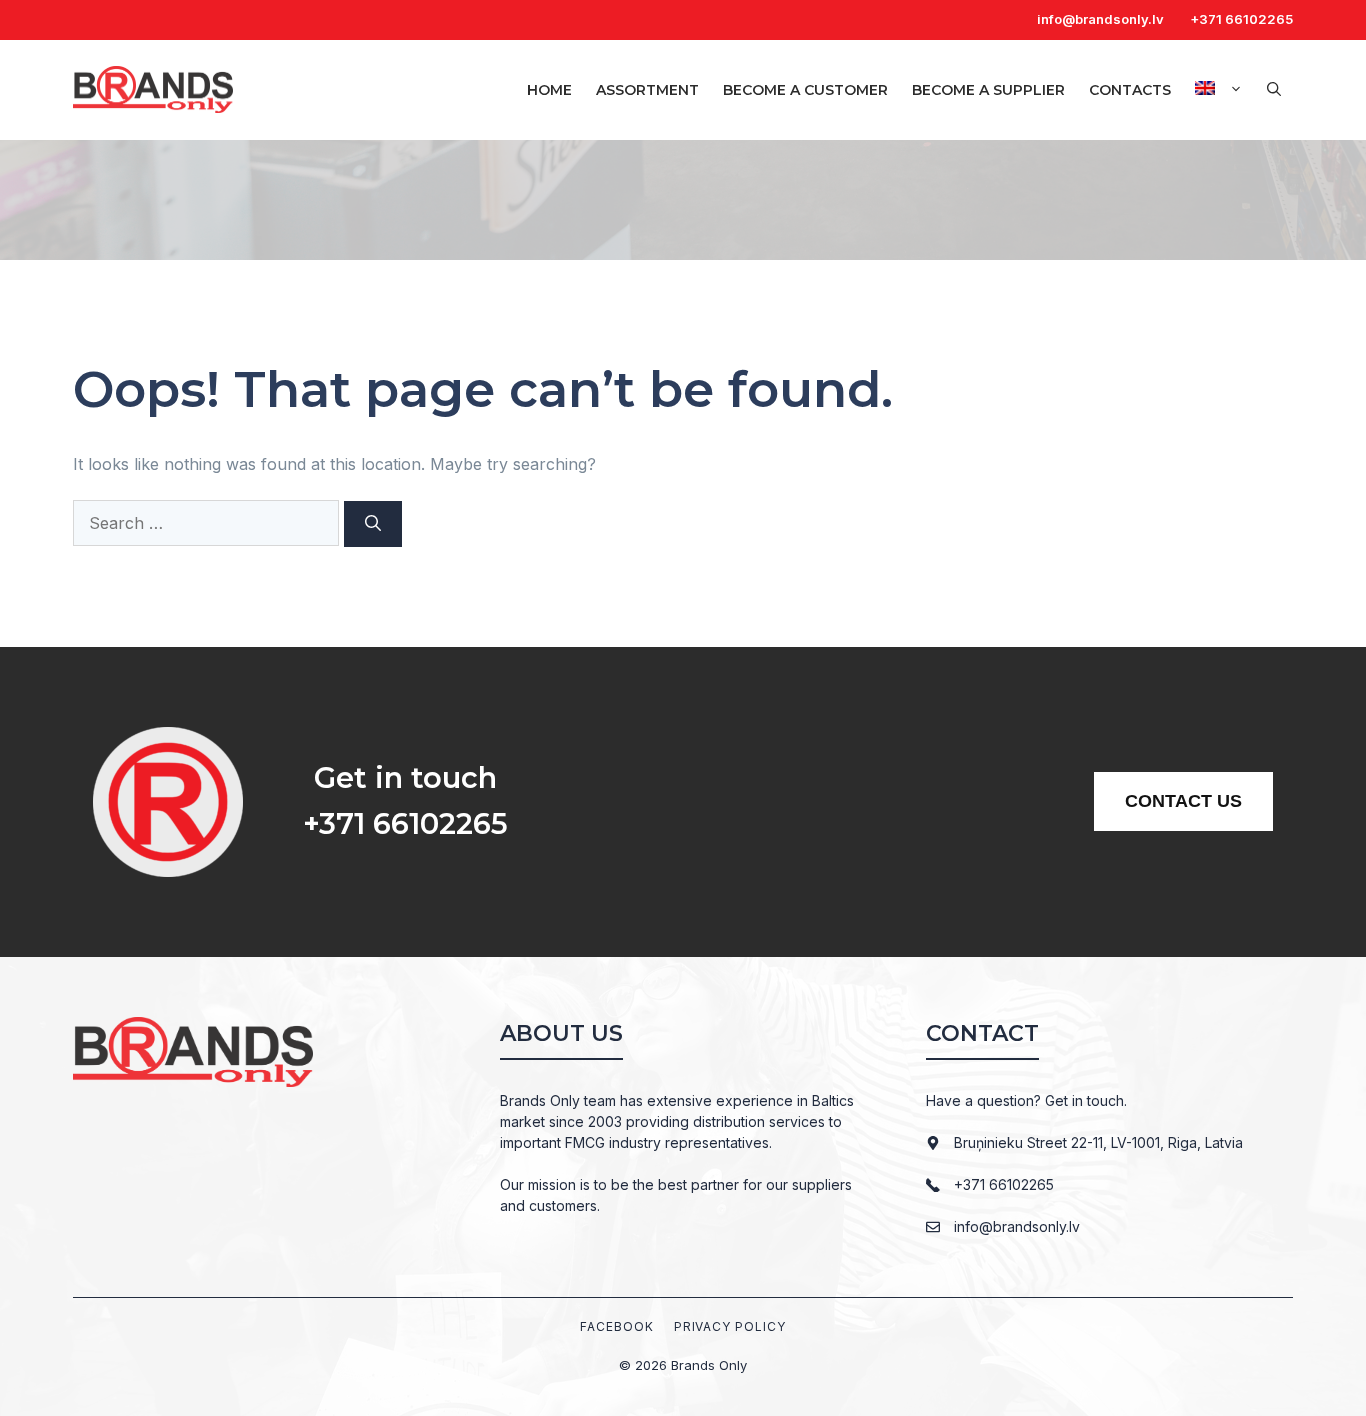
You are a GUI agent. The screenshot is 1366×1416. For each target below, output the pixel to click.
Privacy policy (730, 1326)
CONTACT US (1183, 801)
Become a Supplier (988, 90)
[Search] (373, 524)
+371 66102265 (1241, 19)
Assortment (647, 90)
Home (549, 90)
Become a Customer (805, 90)
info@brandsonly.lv (1100, 19)
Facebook (617, 1326)
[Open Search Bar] (1274, 90)
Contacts (1130, 90)
